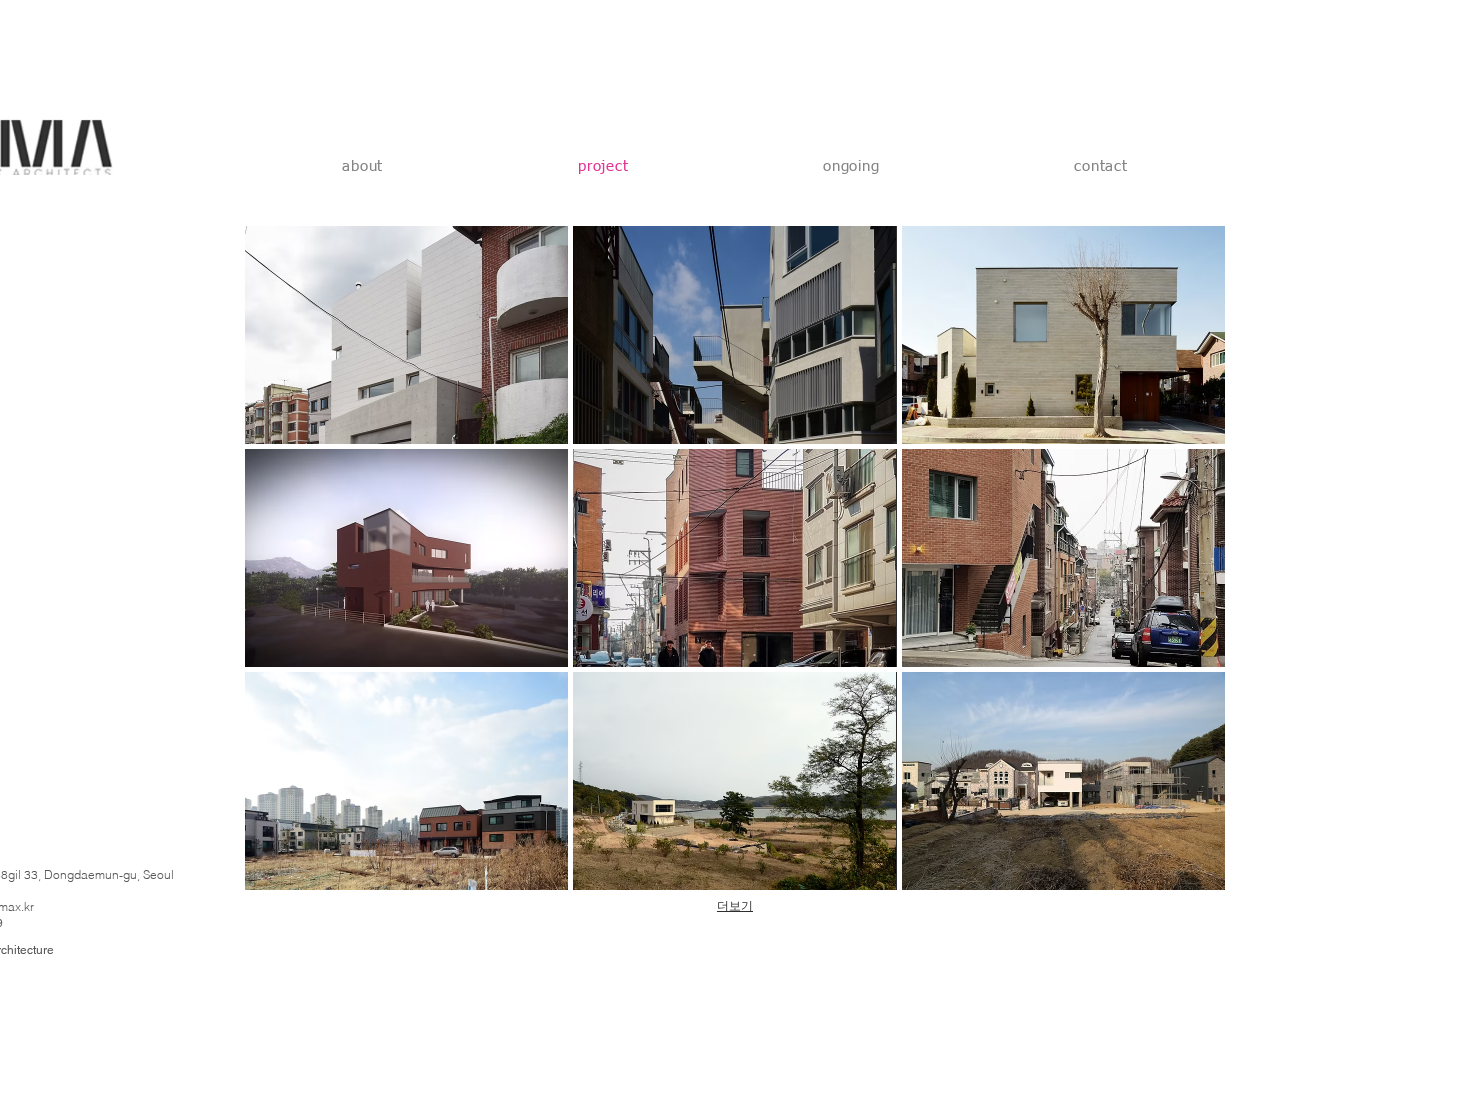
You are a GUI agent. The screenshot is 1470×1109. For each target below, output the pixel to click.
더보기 (735, 905)
